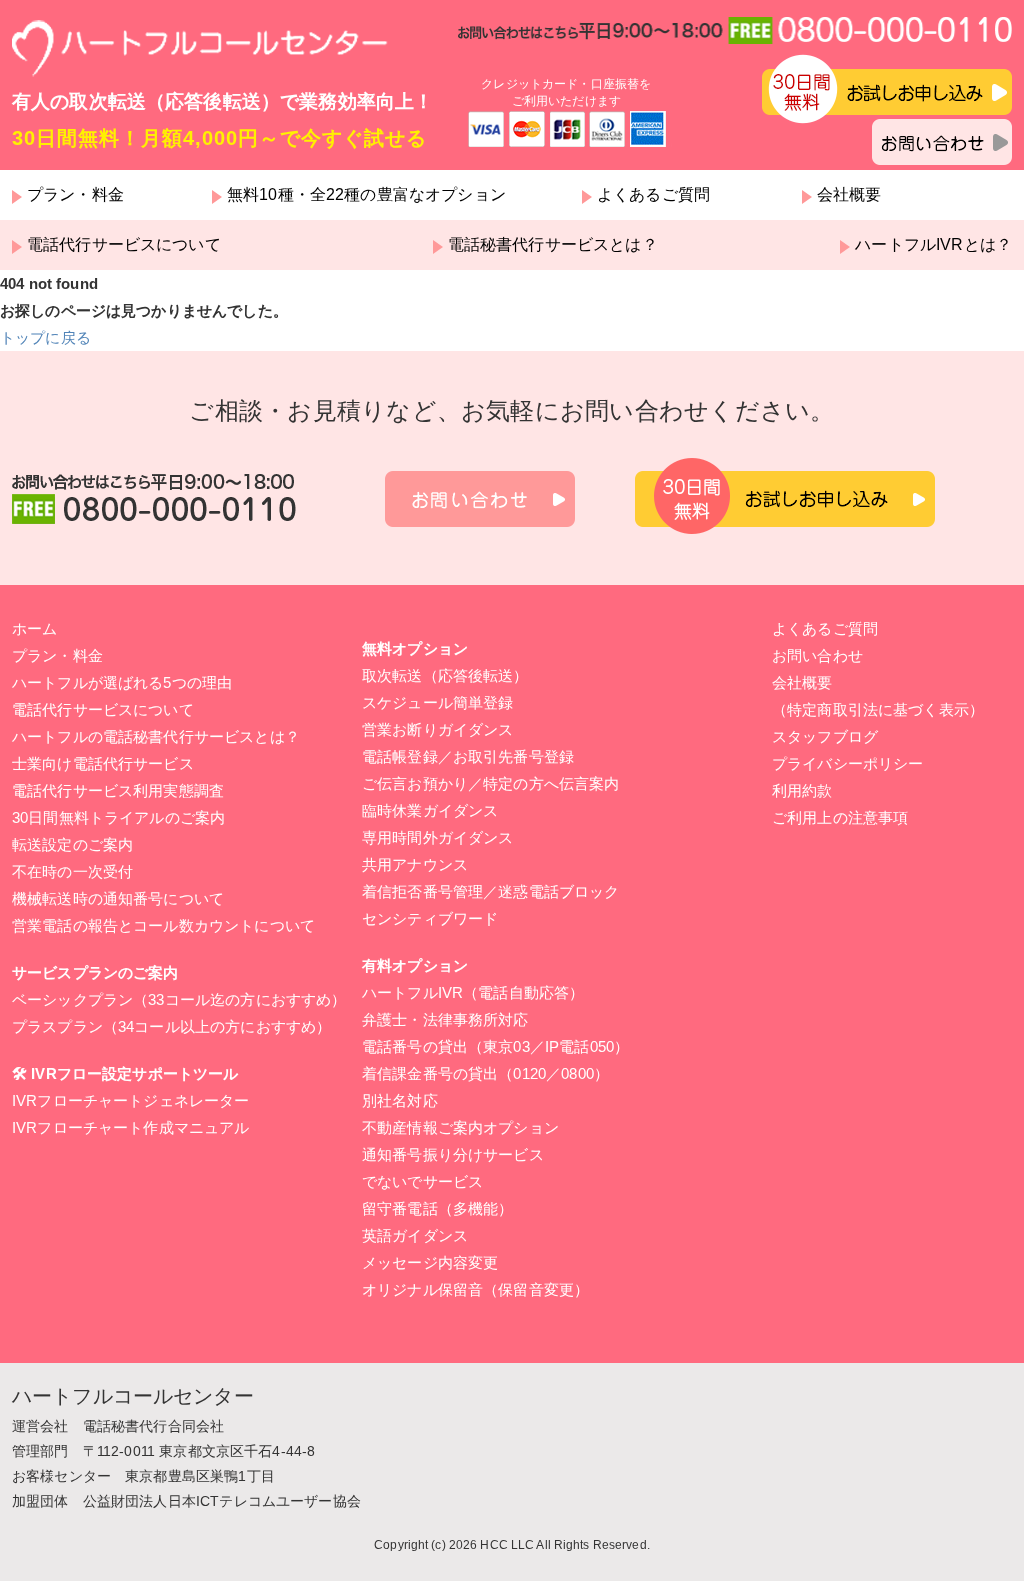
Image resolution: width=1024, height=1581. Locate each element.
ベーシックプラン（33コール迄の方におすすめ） (179, 999)
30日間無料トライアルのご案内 (118, 817)
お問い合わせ (817, 655)
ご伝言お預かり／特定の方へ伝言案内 (491, 783)
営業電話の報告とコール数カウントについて (163, 925)
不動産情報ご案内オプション (460, 1127)
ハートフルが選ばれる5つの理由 (122, 682)
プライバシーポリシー (848, 763)
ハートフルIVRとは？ (933, 245)
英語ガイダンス (415, 1235)
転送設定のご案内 (72, 844)
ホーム (34, 628)
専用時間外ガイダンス (438, 837)
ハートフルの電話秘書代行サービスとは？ (156, 736)
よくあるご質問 (653, 195)
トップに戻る (45, 337)
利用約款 (802, 790)
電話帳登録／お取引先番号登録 (468, 756)
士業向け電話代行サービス (103, 763)
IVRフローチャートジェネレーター (131, 1100)
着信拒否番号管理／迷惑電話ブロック (491, 891)
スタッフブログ (825, 736)
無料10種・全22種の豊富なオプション (366, 195)
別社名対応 (400, 1100)
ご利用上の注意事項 (840, 817)
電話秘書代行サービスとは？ (553, 245)
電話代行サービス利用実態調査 (118, 790)
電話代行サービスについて (124, 245)
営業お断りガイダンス (438, 729)
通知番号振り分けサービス (453, 1154)
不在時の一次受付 (72, 871)
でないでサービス (422, 1181)
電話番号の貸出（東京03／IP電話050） (495, 1046)
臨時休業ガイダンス (430, 810)
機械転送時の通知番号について (118, 898)
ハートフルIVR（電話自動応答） (473, 992)
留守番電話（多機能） (438, 1208)
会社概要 (849, 195)
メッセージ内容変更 (430, 1262)
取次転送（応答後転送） (445, 675)
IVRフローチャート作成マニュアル (131, 1127)
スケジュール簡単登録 (438, 702)
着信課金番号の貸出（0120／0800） (485, 1073)
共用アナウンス (415, 864)
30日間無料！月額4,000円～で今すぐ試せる (219, 138)
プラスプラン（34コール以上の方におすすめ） (171, 1026)
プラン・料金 (75, 195)
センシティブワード (430, 918)
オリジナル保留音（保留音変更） (475, 1289)
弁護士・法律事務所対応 (445, 1019)
